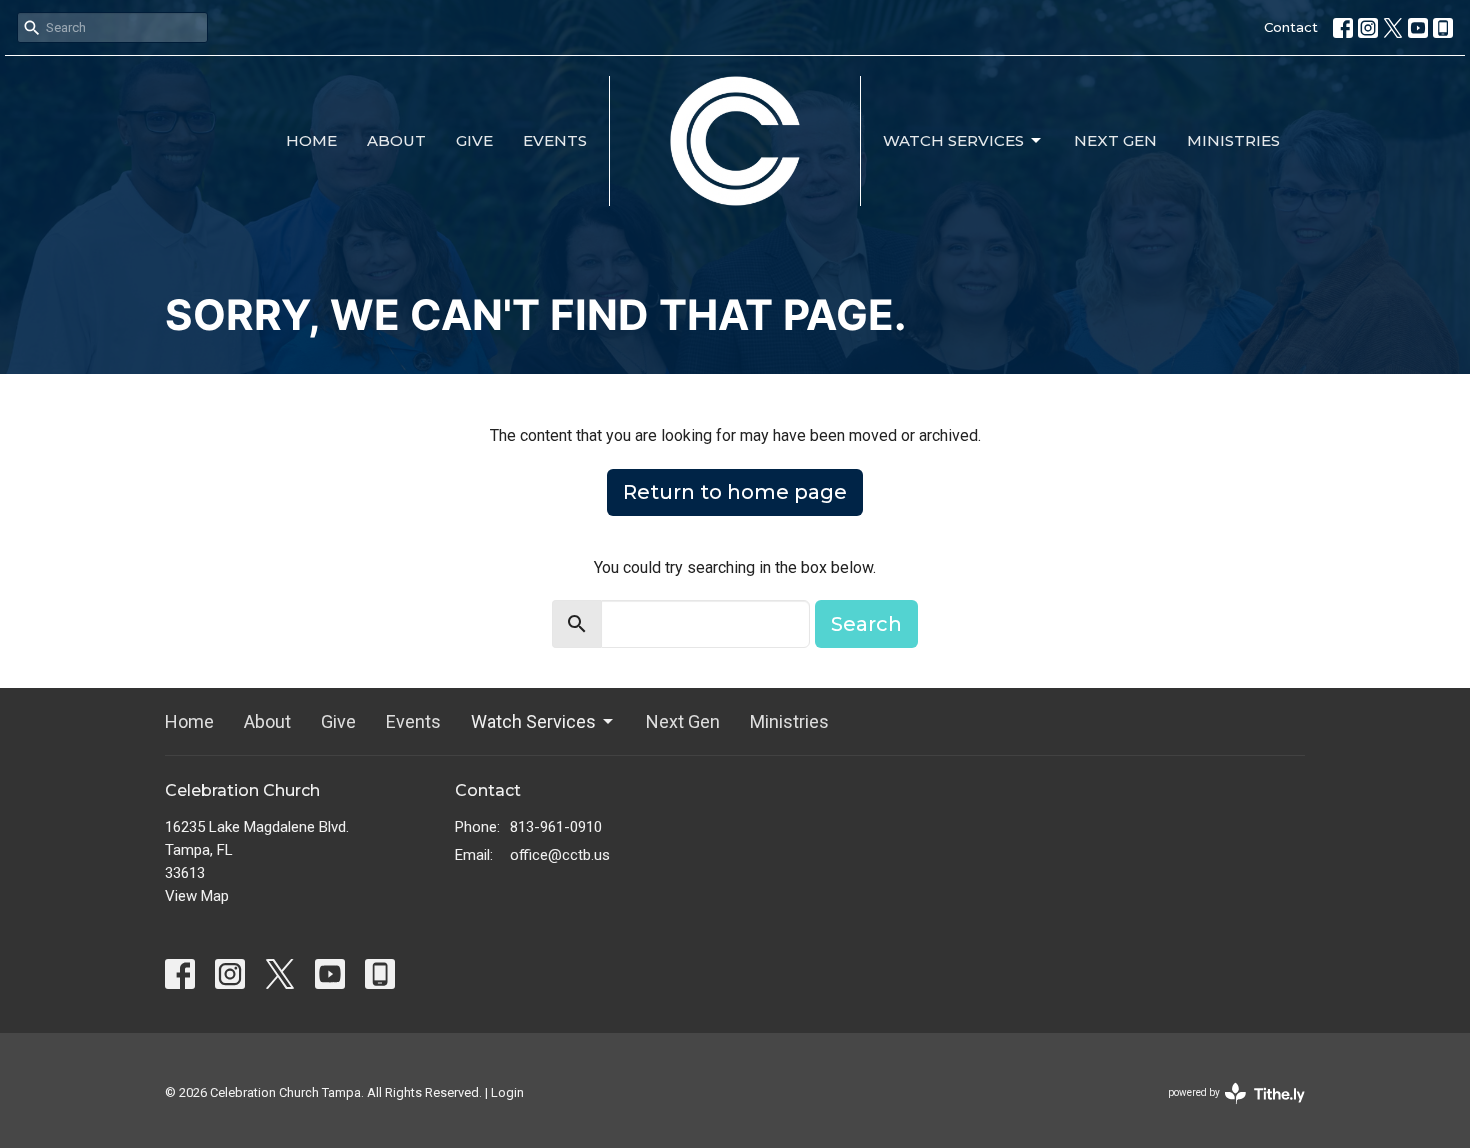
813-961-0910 (556, 827)
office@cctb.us (560, 855)
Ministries (1233, 140)
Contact (1291, 27)
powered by (1225, 1110)
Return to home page (735, 492)
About (396, 140)
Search (866, 624)
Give (474, 140)
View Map (197, 896)
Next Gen (1115, 140)
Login (507, 1092)
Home (311, 140)
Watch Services (953, 140)
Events (555, 140)
